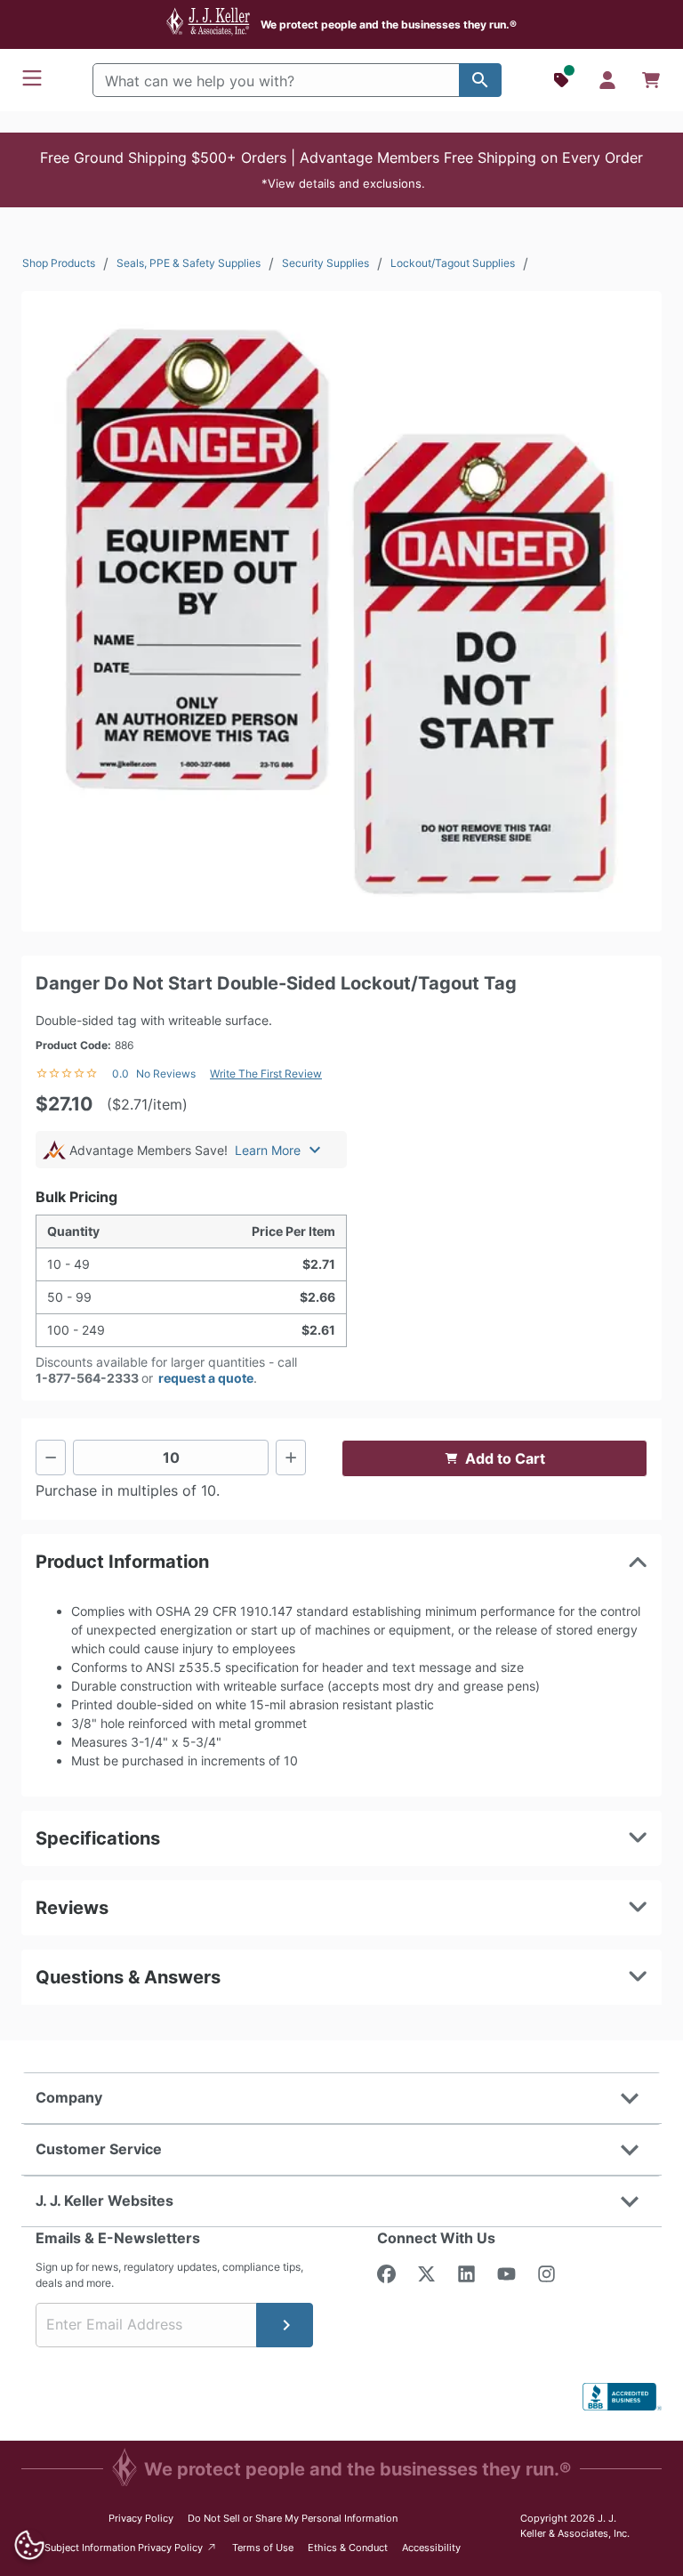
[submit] (285, 2325)
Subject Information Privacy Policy (131, 2547)
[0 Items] (651, 80)
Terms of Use (263, 2548)
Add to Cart (505, 1458)
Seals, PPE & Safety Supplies (189, 263)
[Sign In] (607, 80)
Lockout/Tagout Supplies (453, 263)
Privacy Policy (141, 2518)
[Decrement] (51, 1458)
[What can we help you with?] (480, 80)
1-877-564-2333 (87, 1378)
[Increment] (291, 1458)
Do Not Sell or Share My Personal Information (293, 2518)
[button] (341, 170)
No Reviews (166, 1074)
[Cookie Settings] (29, 2545)
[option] (341, 611)
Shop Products (59, 263)
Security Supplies (325, 263)
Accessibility (431, 2548)
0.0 (121, 1074)
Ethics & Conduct (348, 2548)
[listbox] (341, 611)
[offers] (563, 80)
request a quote (206, 1378)
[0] (651, 80)
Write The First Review (266, 1074)
